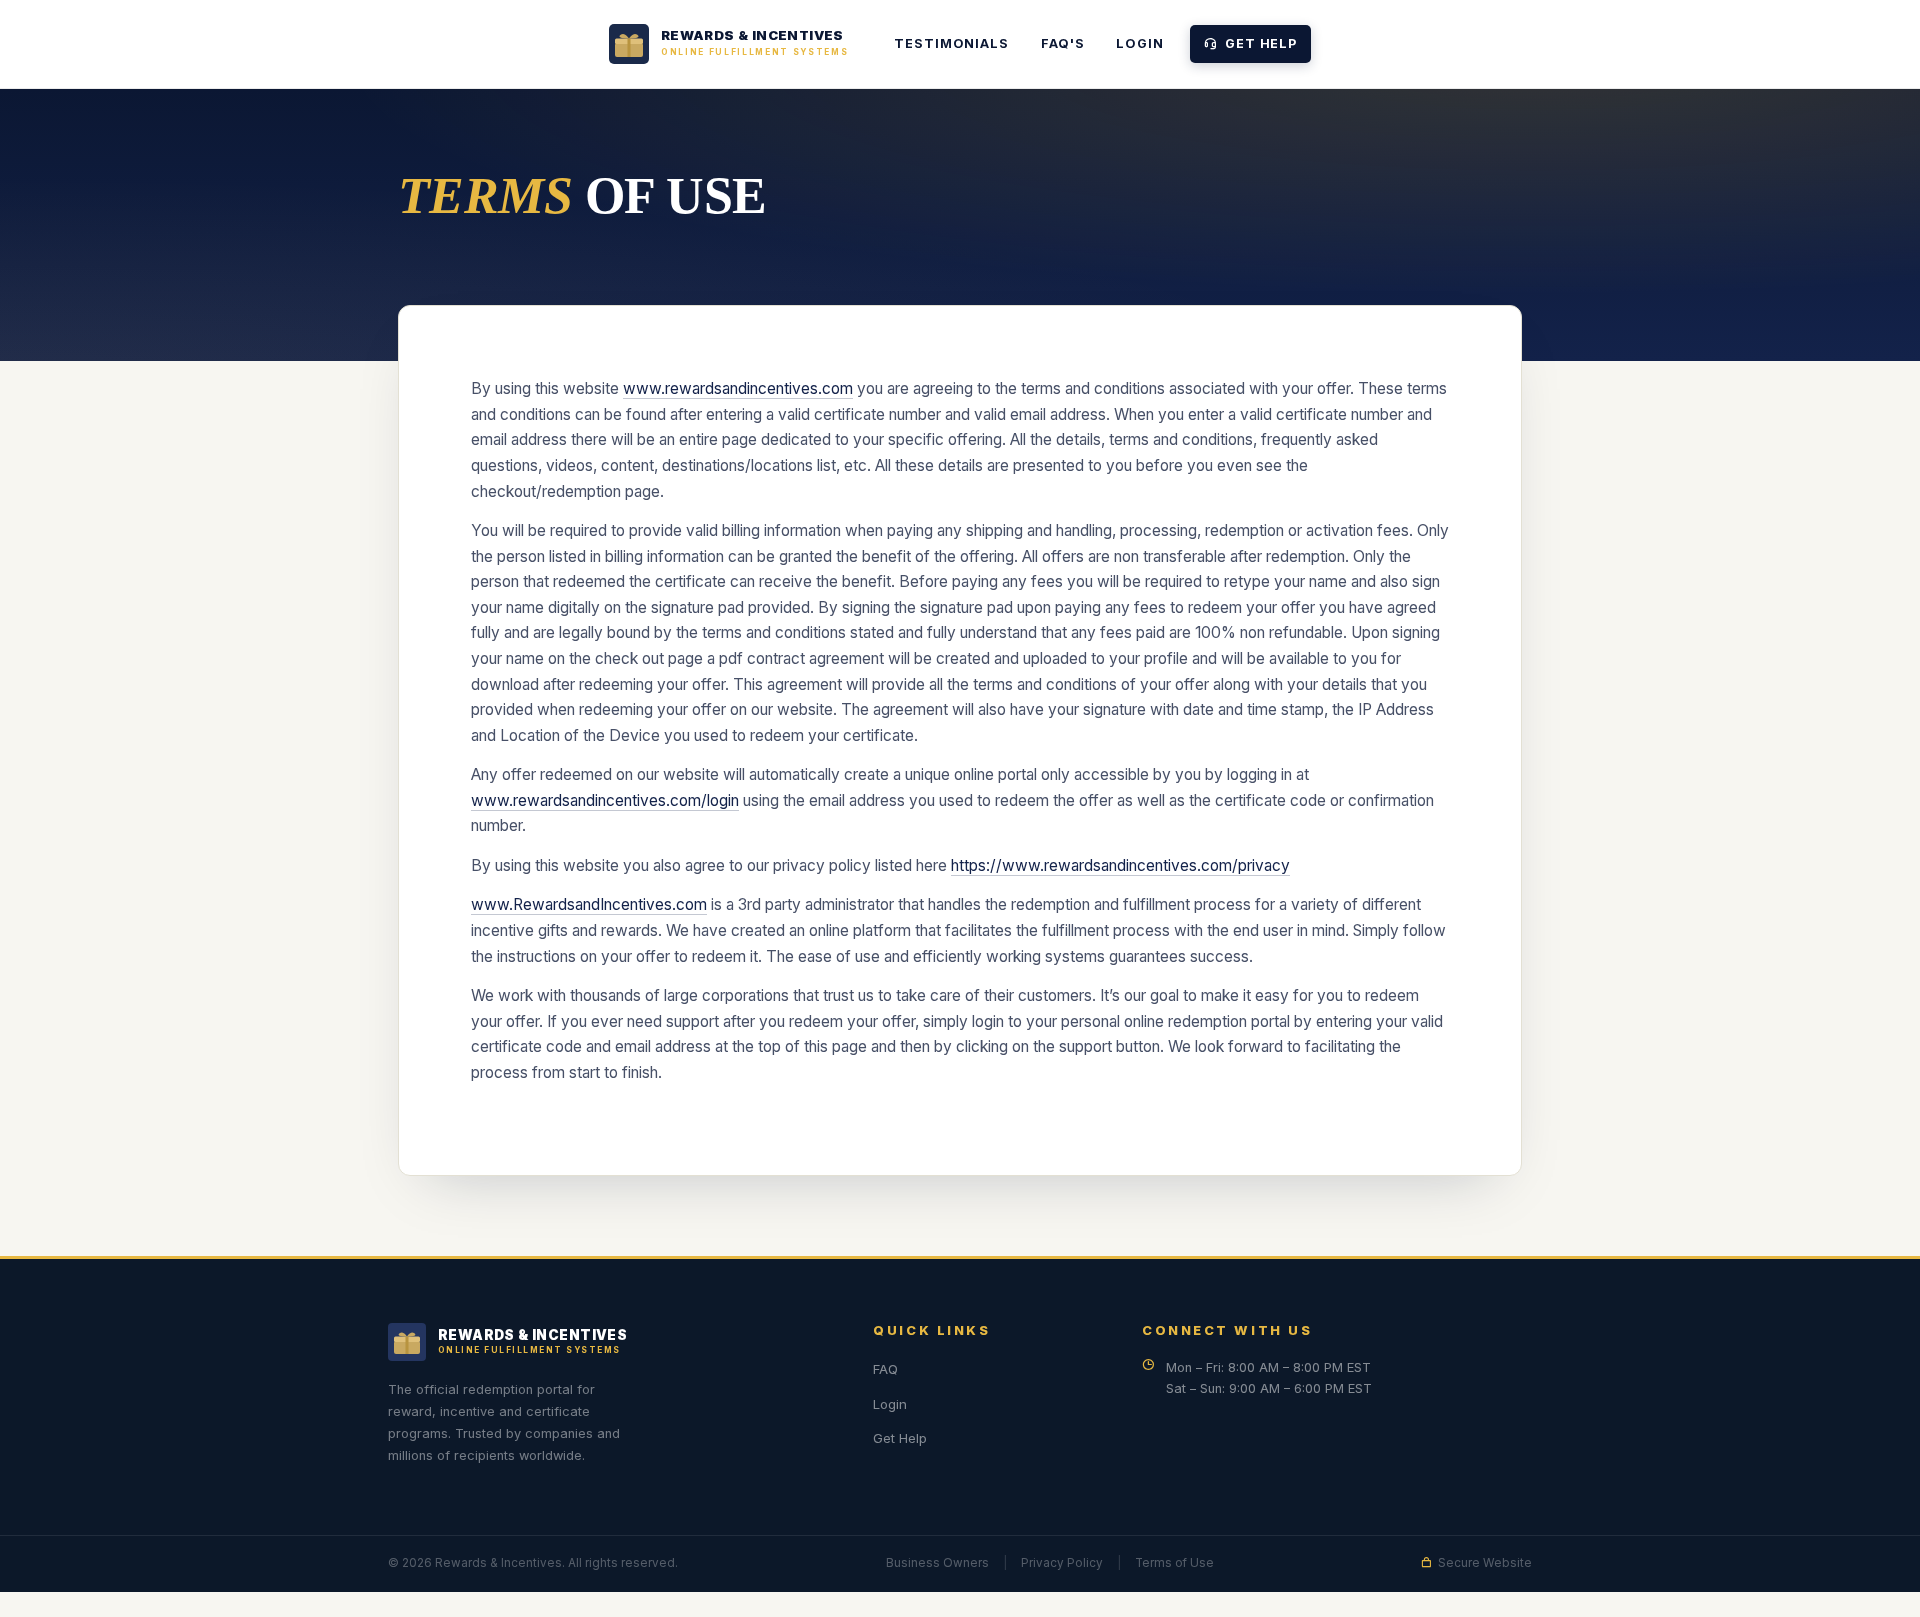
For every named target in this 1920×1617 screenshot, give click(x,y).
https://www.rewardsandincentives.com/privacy (1120, 865)
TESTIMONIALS (951, 43)
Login (1139, 43)
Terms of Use (1174, 1563)
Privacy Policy (1062, 1563)
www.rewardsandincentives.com (738, 388)
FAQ (885, 1369)
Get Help (1261, 43)
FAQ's (1062, 43)
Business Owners (937, 1563)
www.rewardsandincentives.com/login (605, 800)
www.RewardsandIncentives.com (589, 904)
